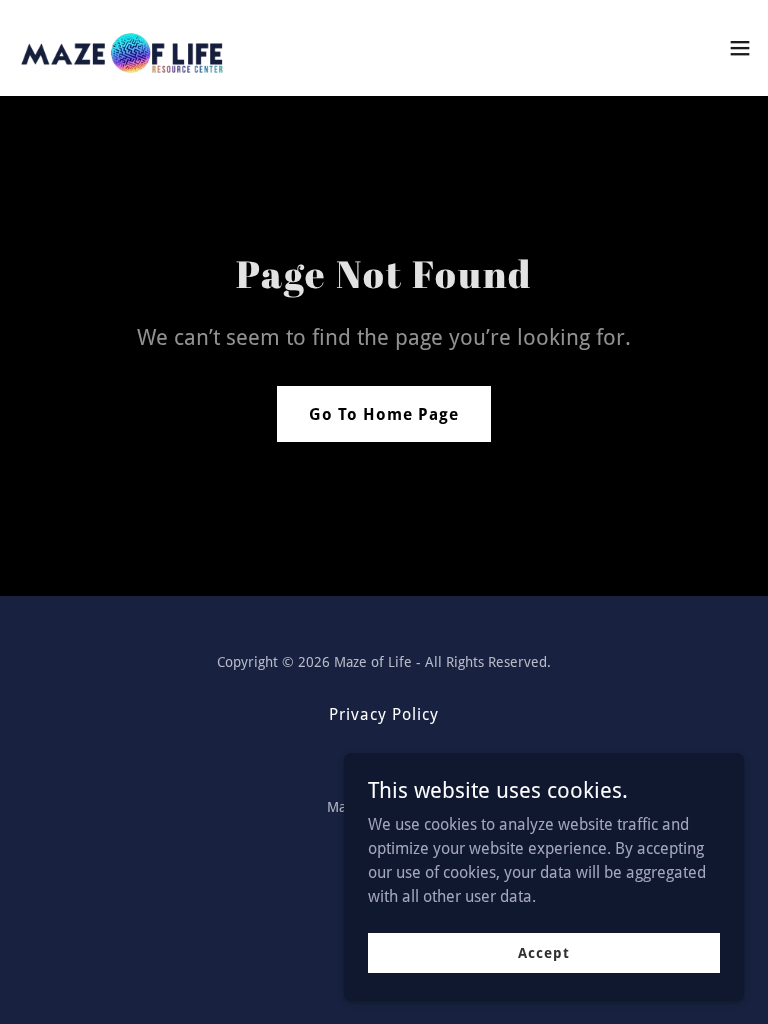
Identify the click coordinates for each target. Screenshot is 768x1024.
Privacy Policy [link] (384, 714)
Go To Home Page (384, 414)
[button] (740, 48)
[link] (124, 48)
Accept (543, 952)
